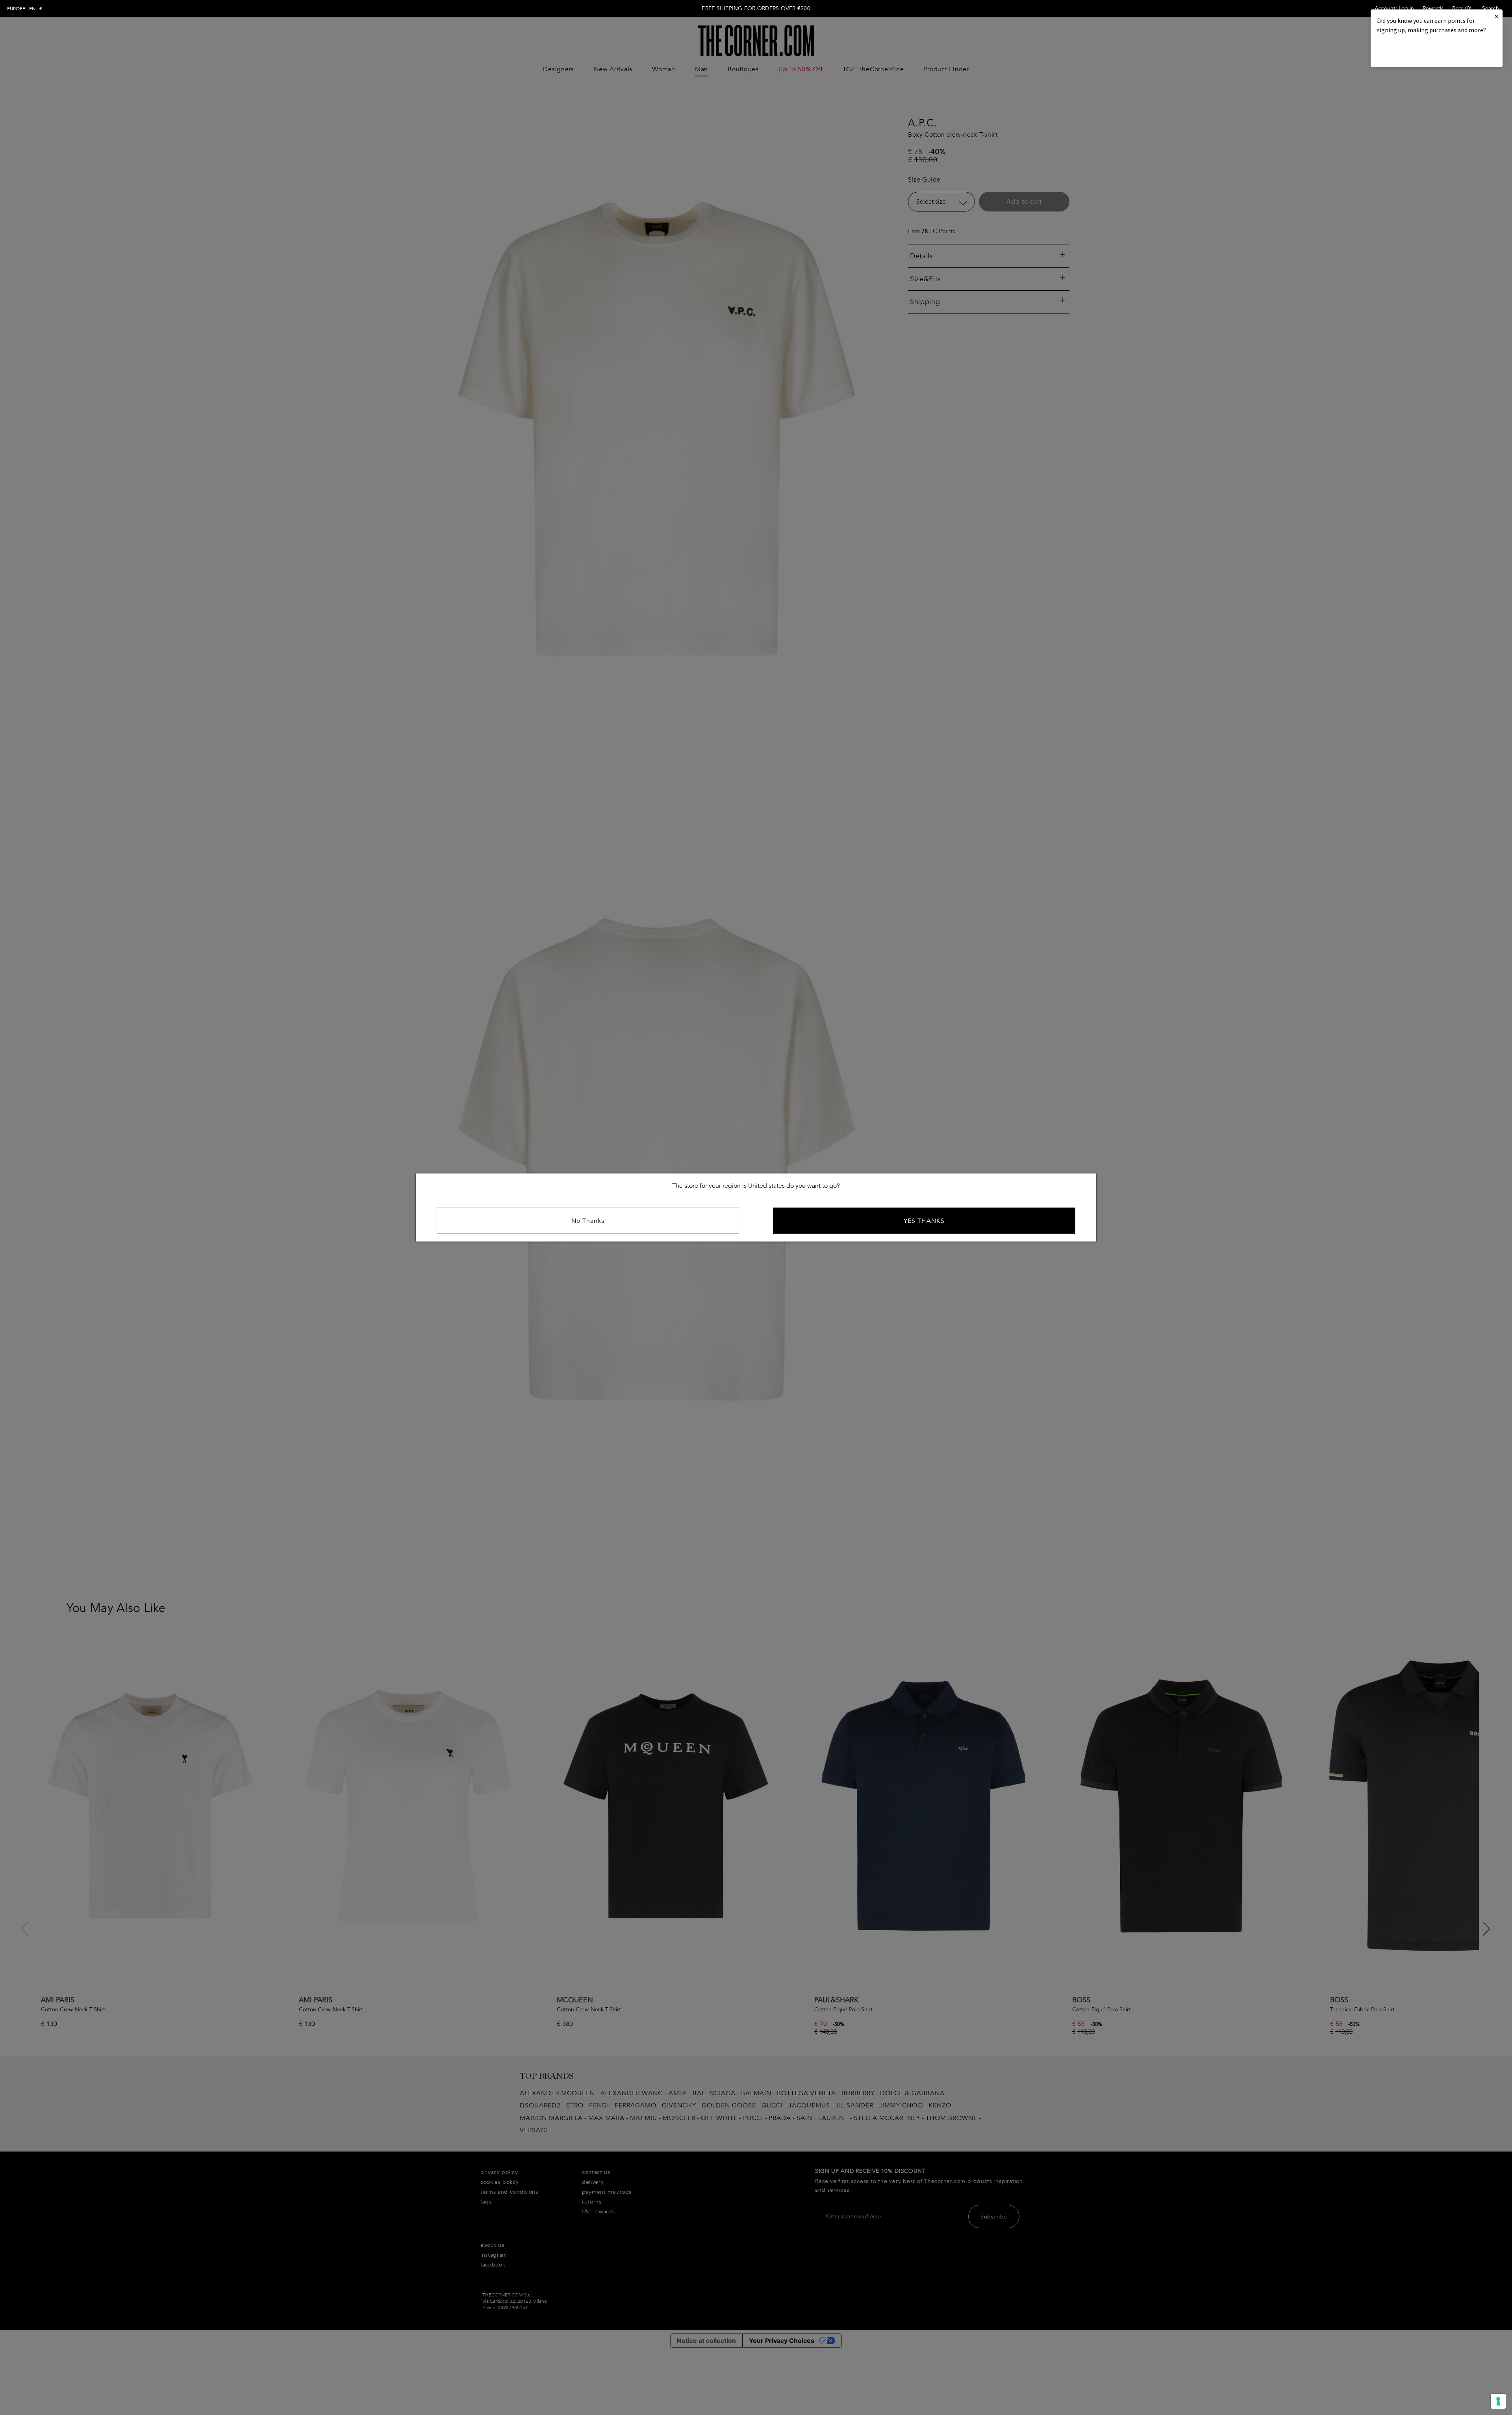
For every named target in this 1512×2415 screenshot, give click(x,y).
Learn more (1404, 51)
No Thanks (588, 1221)
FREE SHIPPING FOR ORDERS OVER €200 (756, 8)
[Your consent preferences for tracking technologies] (1498, 2401)
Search (1491, 8)
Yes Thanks (924, 1221)
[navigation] (25, 9)
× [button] (1497, 16)
